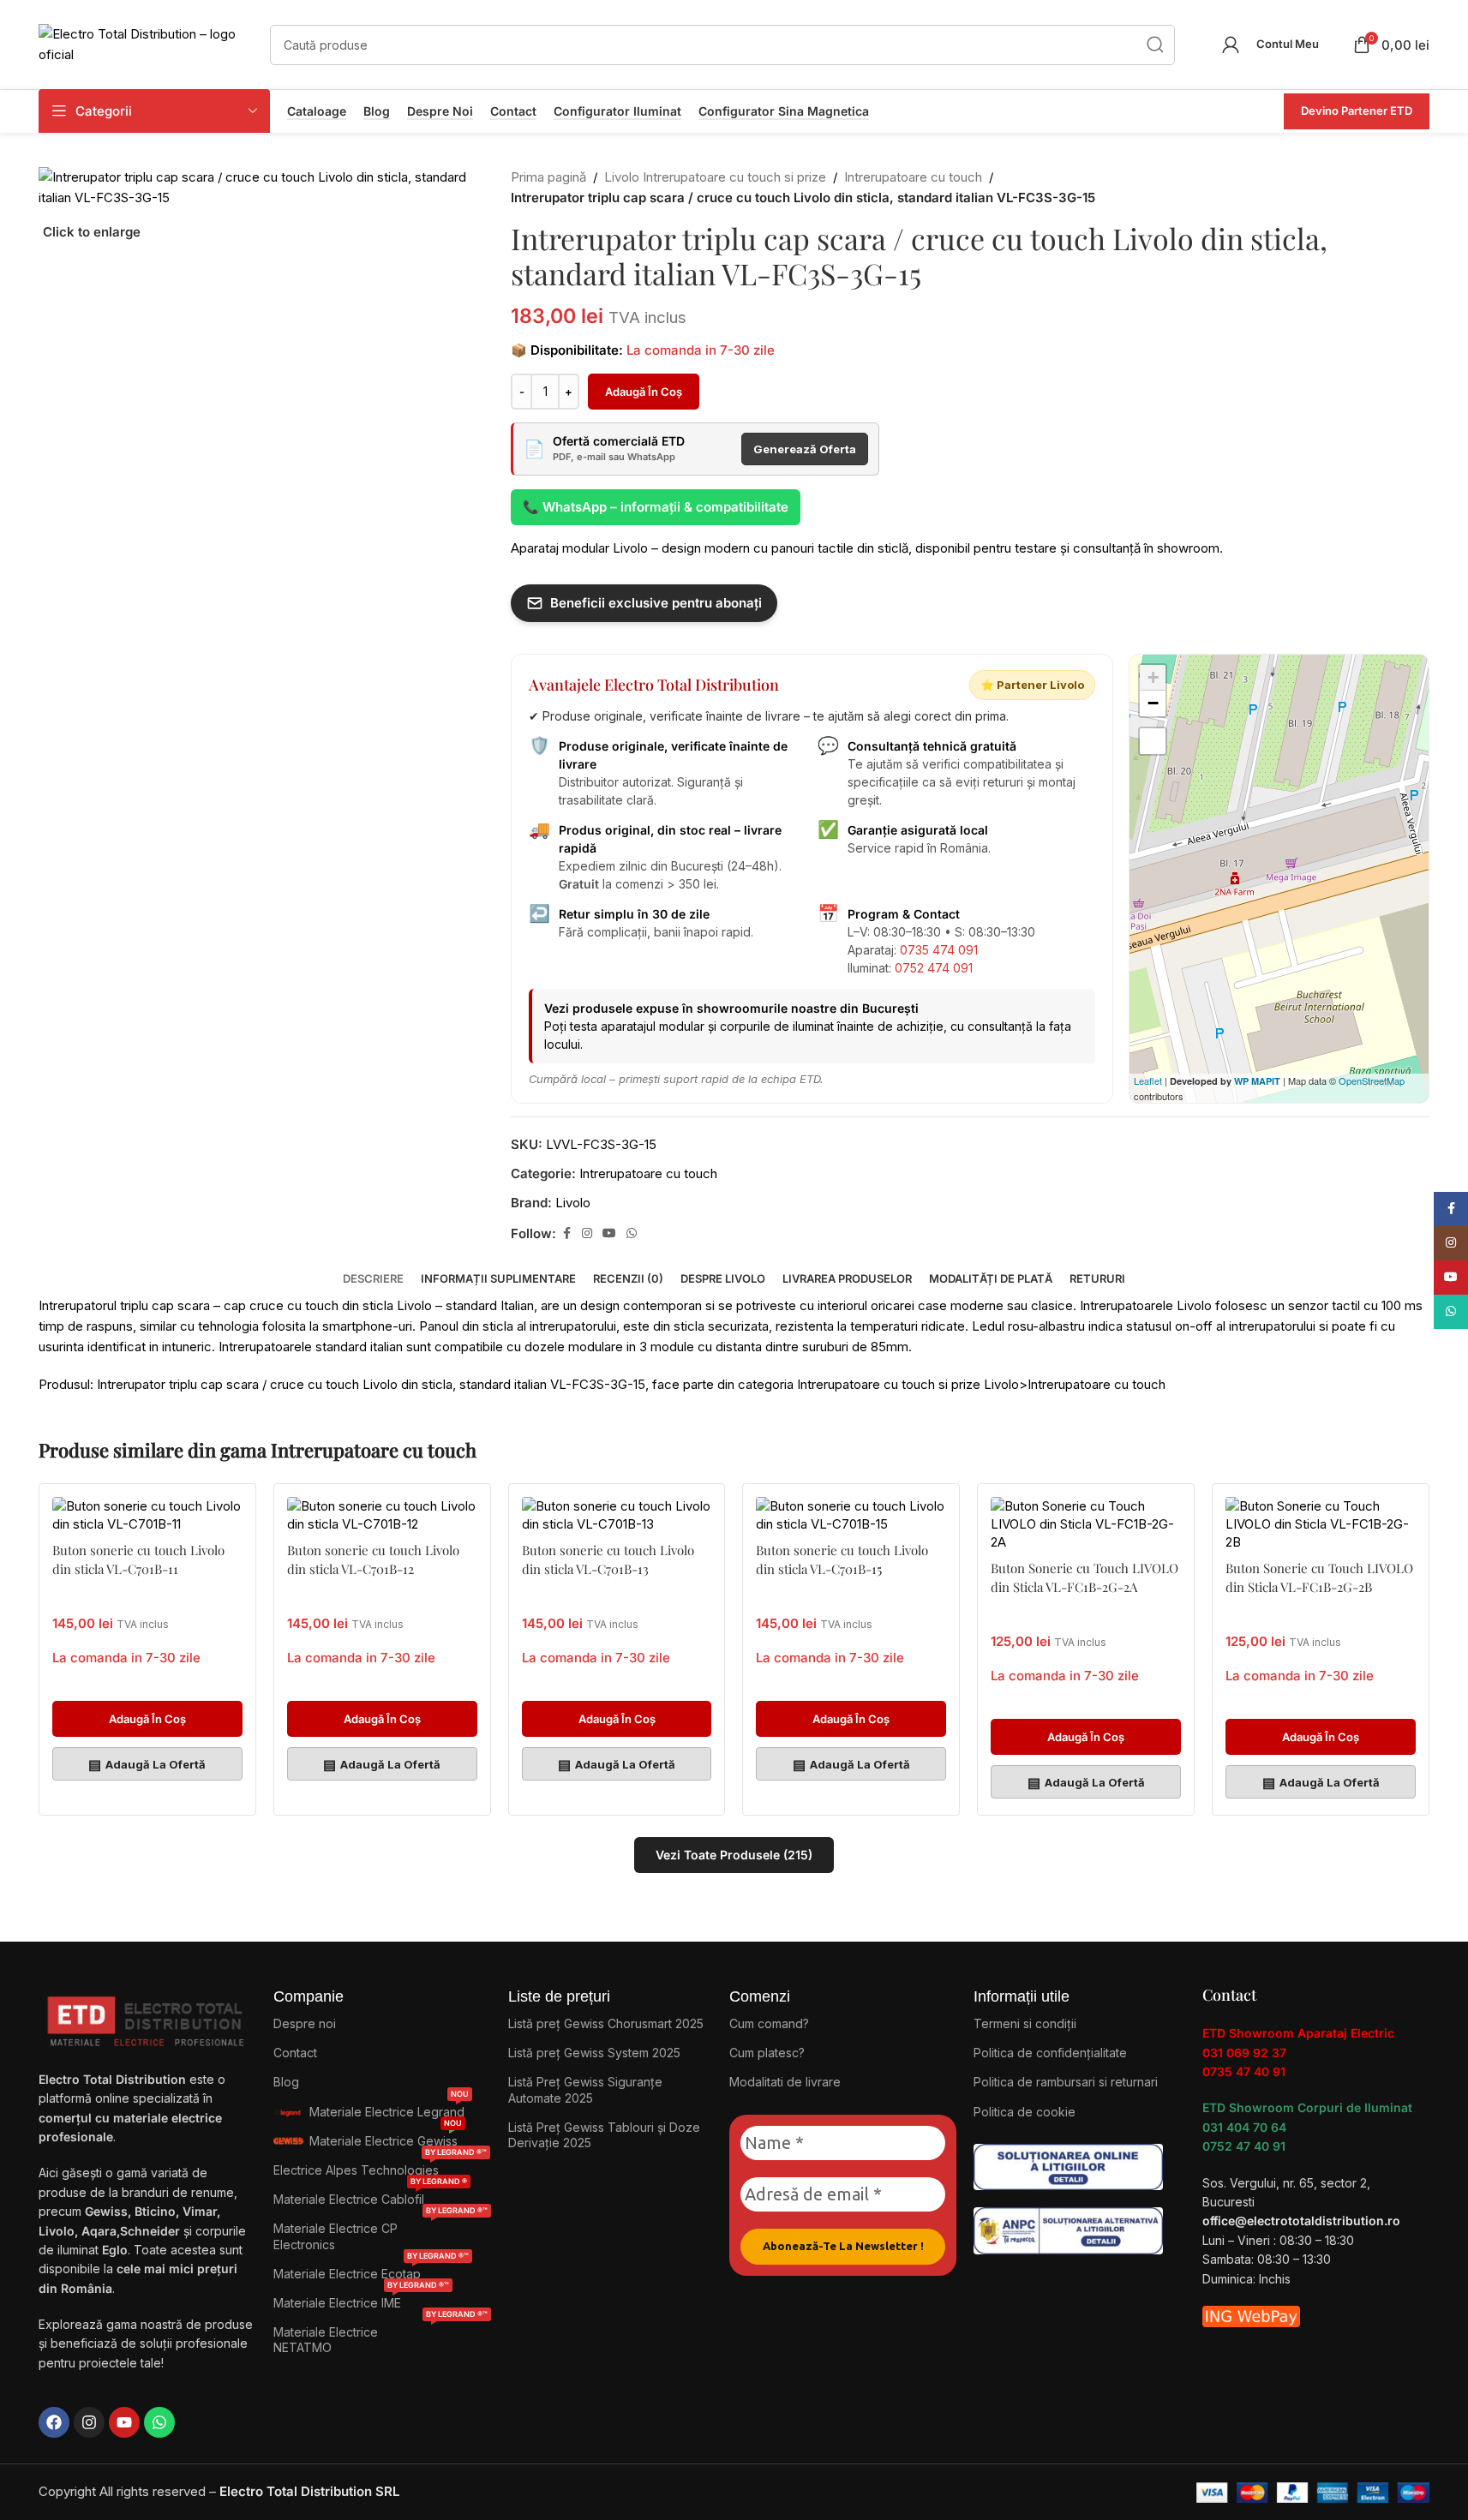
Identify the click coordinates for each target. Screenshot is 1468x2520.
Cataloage (317, 111)
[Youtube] (124, 2422)
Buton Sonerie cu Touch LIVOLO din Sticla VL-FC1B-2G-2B (1319, 1577)
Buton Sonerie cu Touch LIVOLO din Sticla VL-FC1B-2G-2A (1085, 1577)
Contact (513, 111)
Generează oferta (805, 449)
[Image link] (1068, 2166)
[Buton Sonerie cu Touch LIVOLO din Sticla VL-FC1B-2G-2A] (1086, 1524)
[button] (147, 1719)
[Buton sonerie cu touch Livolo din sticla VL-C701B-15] (851, 1515)
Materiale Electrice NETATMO (380, 2336)
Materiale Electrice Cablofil (370, 2196)
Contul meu (1288, 44)
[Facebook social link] (566, 1233)
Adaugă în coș (644, 392)
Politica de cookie (1025, 2112)
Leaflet (1148, 1080)
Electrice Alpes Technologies (380, 2167)
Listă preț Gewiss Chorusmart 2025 (606, 2023)
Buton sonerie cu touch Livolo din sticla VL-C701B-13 (608, 1559)
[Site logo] (146, 43)
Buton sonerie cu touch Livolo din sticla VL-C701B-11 (138, 1559)
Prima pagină (548, 177)
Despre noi (440, 111)
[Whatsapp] (159, 2422)
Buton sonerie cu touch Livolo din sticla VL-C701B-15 (842, 1559)
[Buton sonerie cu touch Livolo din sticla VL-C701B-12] (382, 1515)
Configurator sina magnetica (784, 111)
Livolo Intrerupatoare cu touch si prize (715, 177)
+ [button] (1153, 677)
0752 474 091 (934, 968)
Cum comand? (769, 2023)
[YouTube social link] (609, 1233)
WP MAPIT (1257, 1081)
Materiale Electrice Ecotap (371, 2270)
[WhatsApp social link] (632, 1233)
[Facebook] (54, 2422)
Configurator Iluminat (617, 111)
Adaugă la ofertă (147, 1764)
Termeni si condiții (1025, 2023)
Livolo (573, 1203)
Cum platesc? (767, 2053)
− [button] (1153, 703)
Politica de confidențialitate (1050, 2053)
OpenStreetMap (1372, 1080)
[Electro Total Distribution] (147, 2017)
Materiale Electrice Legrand (389, 2108)
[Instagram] (89, 2422)
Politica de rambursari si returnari (1066, 2082)
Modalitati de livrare (785, 2082)
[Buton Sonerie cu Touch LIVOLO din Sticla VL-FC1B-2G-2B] (1321, 1524)
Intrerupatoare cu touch (913, 177)
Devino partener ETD (1357, 111)
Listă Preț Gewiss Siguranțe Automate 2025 (585, 2089)
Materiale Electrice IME (361, 2299)
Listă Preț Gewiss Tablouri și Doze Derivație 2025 (604, 2135)
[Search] (1155, 45)
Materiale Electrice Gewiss (386, 2137)
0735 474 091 (939, 950)
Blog (377, 111)
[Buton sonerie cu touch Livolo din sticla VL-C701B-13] (617, 1515)
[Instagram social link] (587, 1233)
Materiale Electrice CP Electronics (380, 2233)
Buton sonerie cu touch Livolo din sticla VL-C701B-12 (373, 1559)
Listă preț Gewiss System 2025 (594, 2053)
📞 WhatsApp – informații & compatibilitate (656, 507)
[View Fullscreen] (1153, 741)
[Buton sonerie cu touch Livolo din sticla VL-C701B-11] (147, 1515)
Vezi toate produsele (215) (734, 1855)
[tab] (373, 1270)
